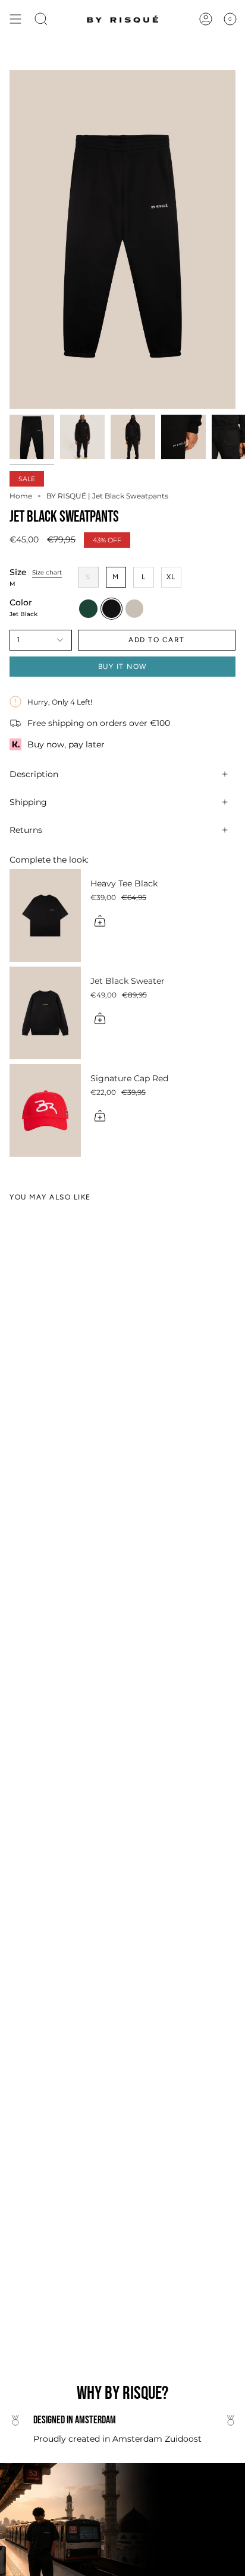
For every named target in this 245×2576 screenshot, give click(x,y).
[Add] (100, 921)
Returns (26, 830)
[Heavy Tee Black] (45, 916)
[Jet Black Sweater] (45, 1013)
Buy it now (123, 667)
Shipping (28, 802)
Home (21, 496)
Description (34, 774)
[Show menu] (15, 19)
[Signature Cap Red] (45, 1110)
